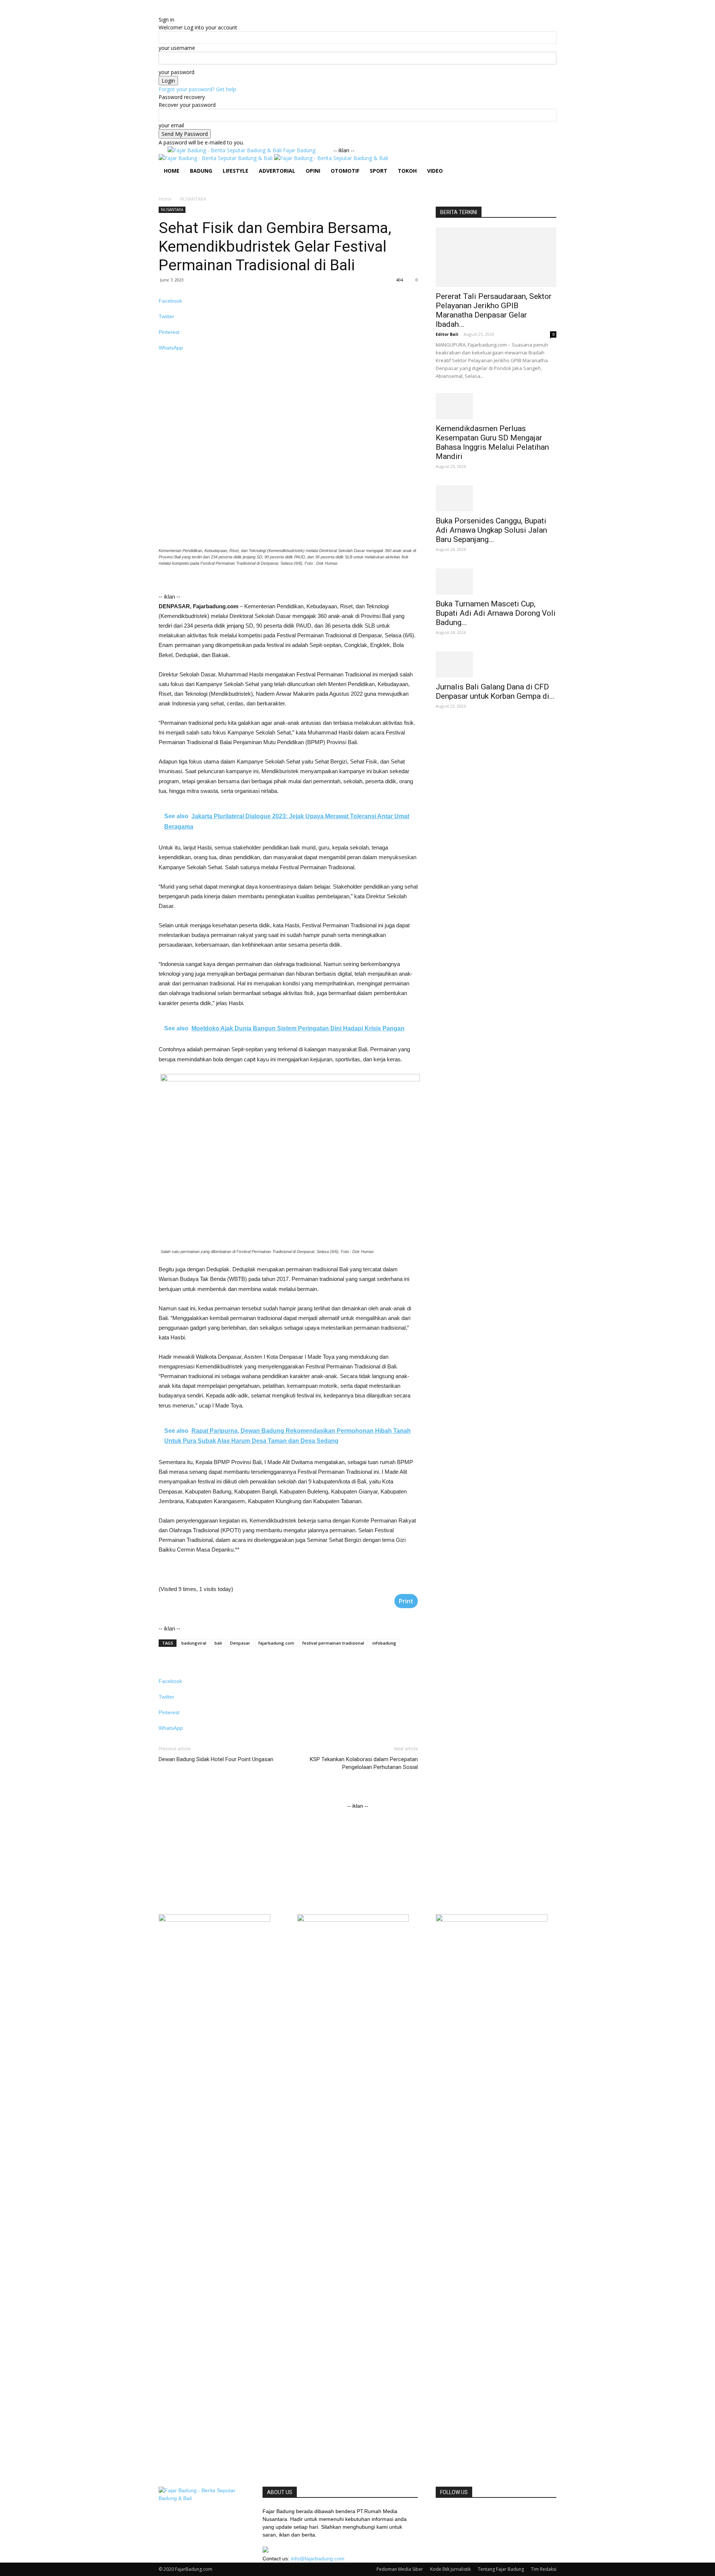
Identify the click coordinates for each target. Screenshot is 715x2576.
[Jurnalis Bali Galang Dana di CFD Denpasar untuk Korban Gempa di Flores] (496, 664)
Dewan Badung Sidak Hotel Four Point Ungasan (216, 1759)
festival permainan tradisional (333, 1643)
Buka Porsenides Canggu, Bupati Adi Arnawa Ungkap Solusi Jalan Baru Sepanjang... (491, 530)
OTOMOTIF (345, 171)
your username (177, 48)
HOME (172, 171)
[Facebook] (167, 184)
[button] (547, 164)
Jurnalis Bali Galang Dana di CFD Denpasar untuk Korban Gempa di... (495, 691)
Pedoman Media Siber (400, 2569)
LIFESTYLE (236, 171)
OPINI (313, 171)
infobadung (384, 1643)
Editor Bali (447, 334)
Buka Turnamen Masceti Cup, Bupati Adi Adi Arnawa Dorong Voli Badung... (496, 613)
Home (165, 199)
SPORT (379, 171)
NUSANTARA (172, 210)
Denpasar (240, 1643)
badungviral (194, 1643)
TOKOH (407, 171)
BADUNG (201, 171)
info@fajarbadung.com (318, 2559)
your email (171, 125)
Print (406, 1601)
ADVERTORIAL (277, 171)
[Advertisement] (267, 587)
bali (218, 1643)
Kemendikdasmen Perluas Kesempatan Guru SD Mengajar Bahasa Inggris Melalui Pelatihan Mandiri (492, 442)
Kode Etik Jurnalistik (450, 2569)
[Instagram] (173, 184)
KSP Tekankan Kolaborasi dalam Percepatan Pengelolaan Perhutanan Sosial (364, 1763)
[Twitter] (177, 184)
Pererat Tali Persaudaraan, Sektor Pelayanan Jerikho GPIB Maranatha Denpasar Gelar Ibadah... (494, 310)
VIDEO (435, 171)
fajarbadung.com (276, 1643)
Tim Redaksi (544, 2569)
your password (177, 72)
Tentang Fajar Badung (501, 2569)
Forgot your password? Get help (197, 89)
